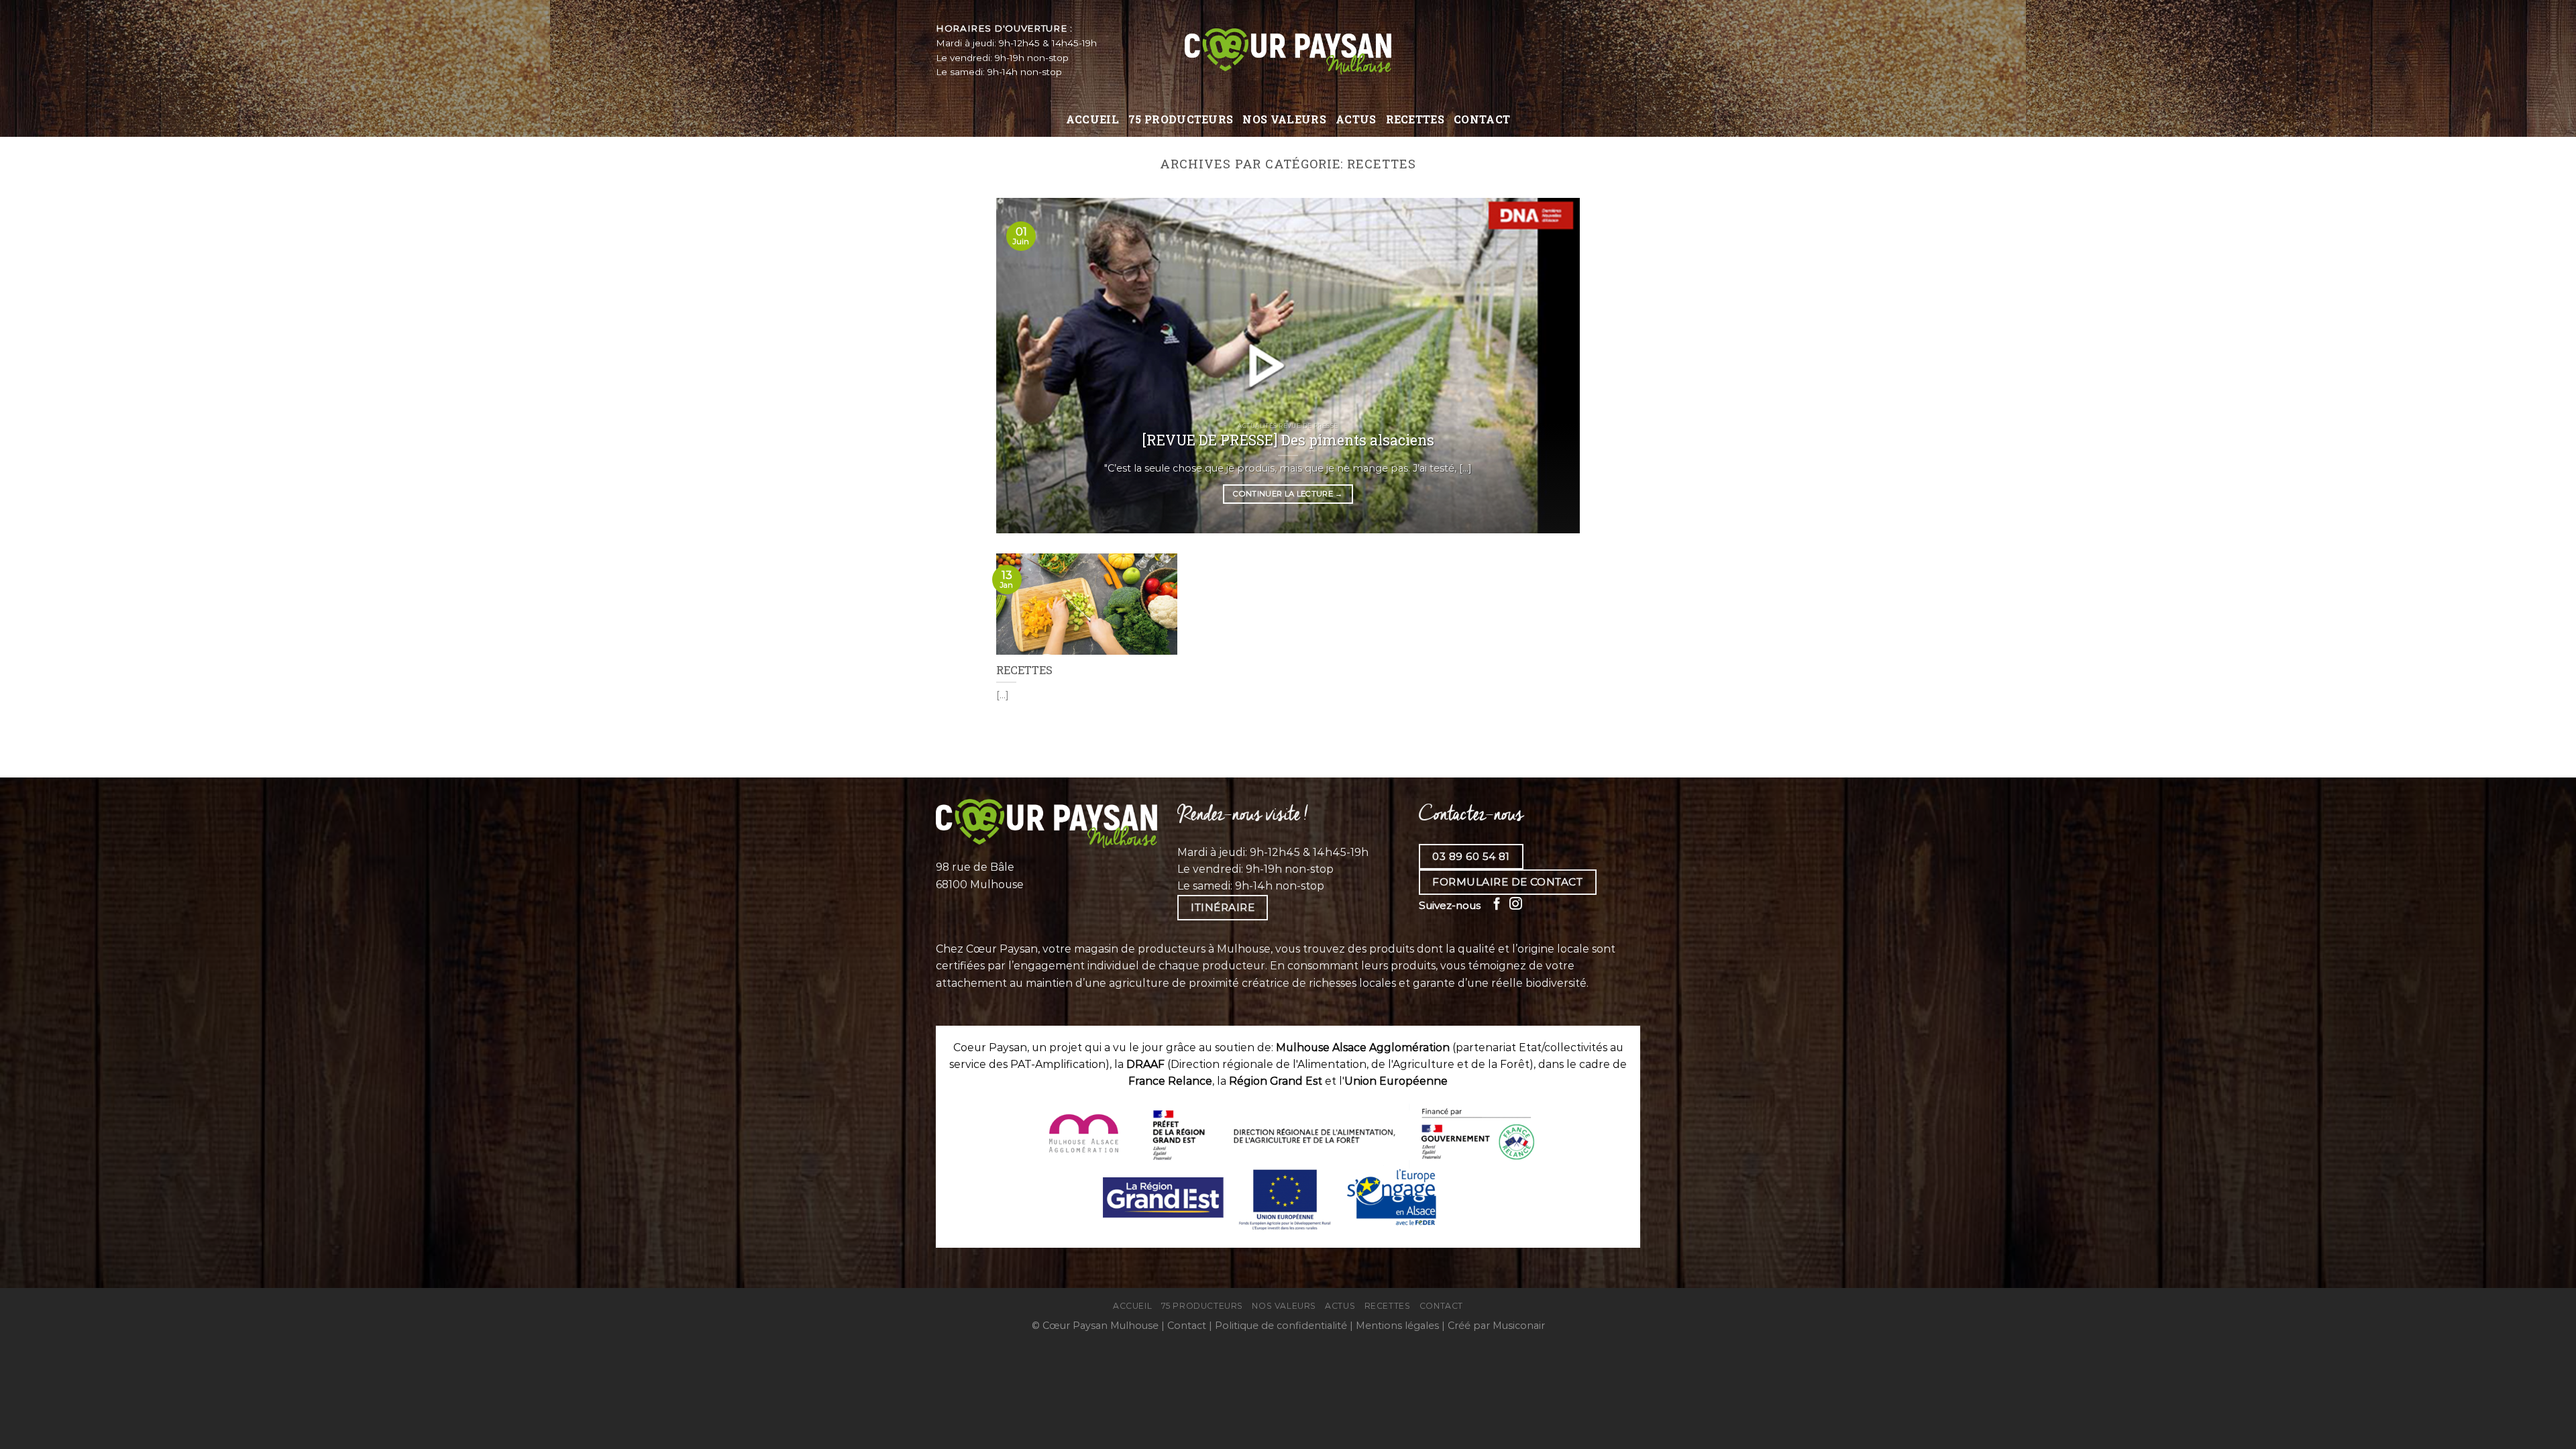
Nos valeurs (1284, 119)
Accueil (1092, 119)
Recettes (1415, 119)
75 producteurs (1181, 119)
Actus (1356, 119)
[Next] (1551, 366)
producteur (1234, 966)
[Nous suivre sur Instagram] (1516, 905)
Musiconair (1519, 1326)
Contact (1482, 119)
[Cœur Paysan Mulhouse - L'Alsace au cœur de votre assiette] (1288, 50)
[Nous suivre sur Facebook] (1497, 905)
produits (1413, 966)
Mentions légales (1397, 1326)
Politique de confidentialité (1281, 1326)
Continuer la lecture (1288, 494)
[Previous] (1025, 366)
